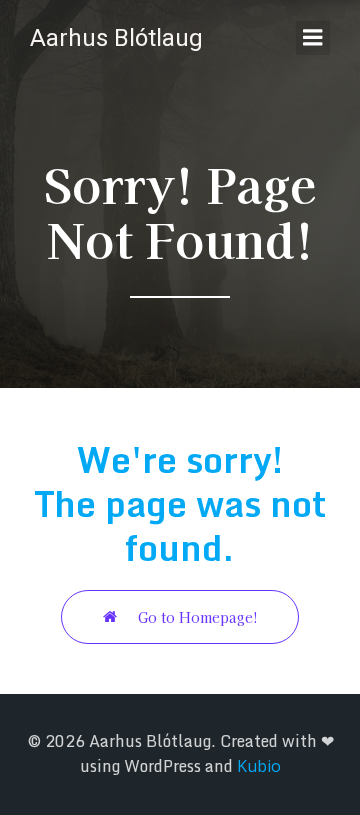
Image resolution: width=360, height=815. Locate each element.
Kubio (259, 766)
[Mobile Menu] (313, 38)
